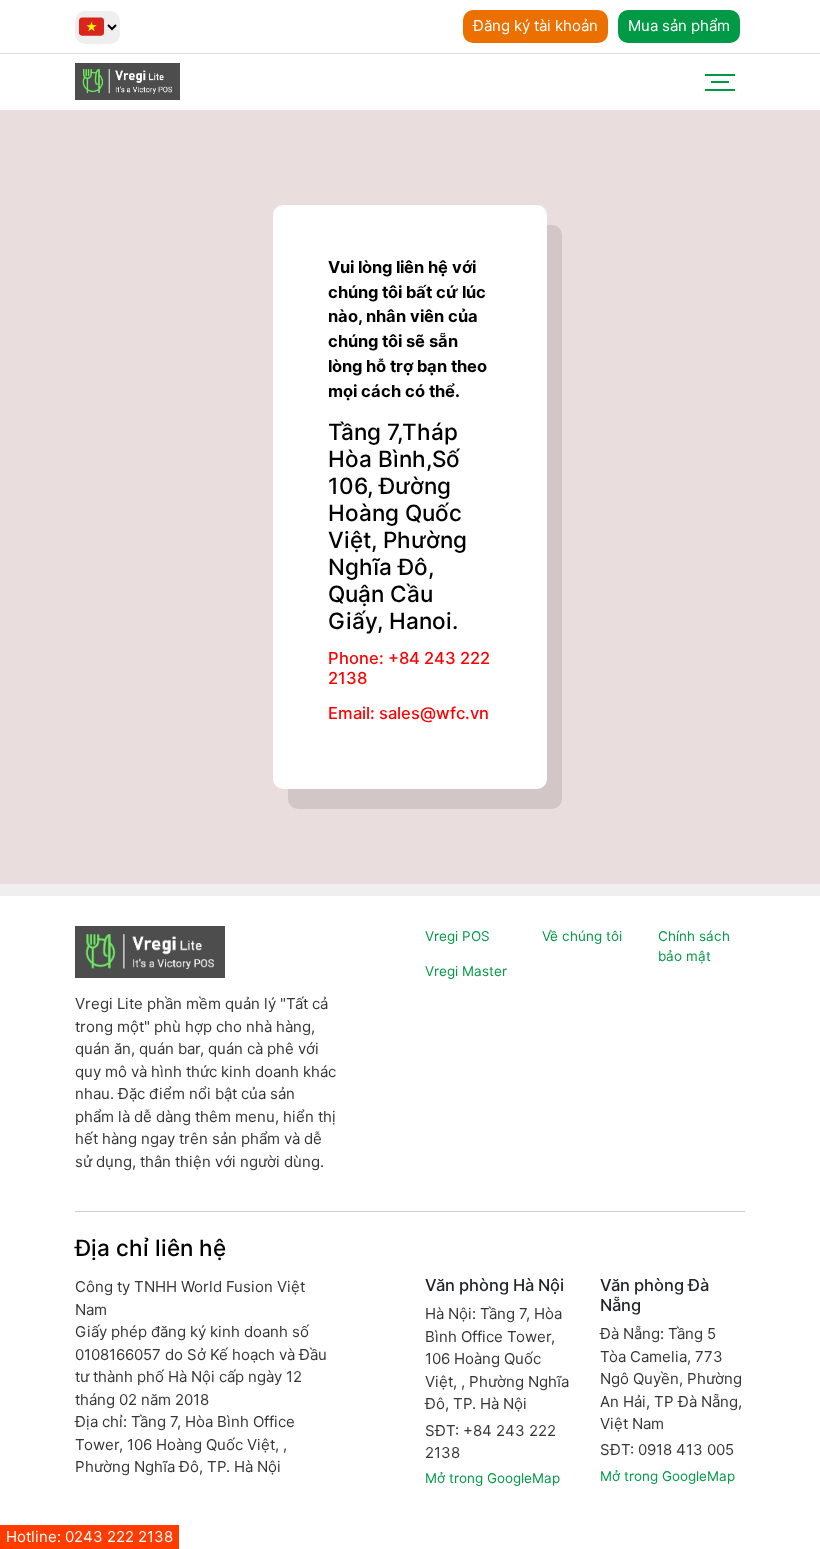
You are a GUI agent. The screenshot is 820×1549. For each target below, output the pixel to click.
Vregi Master (466, 971)
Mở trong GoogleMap (492, 1478)
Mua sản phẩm (679, 25)
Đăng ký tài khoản (535, 25)
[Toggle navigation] (720, 82)
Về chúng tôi (582, 936)
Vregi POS (457, 936)
